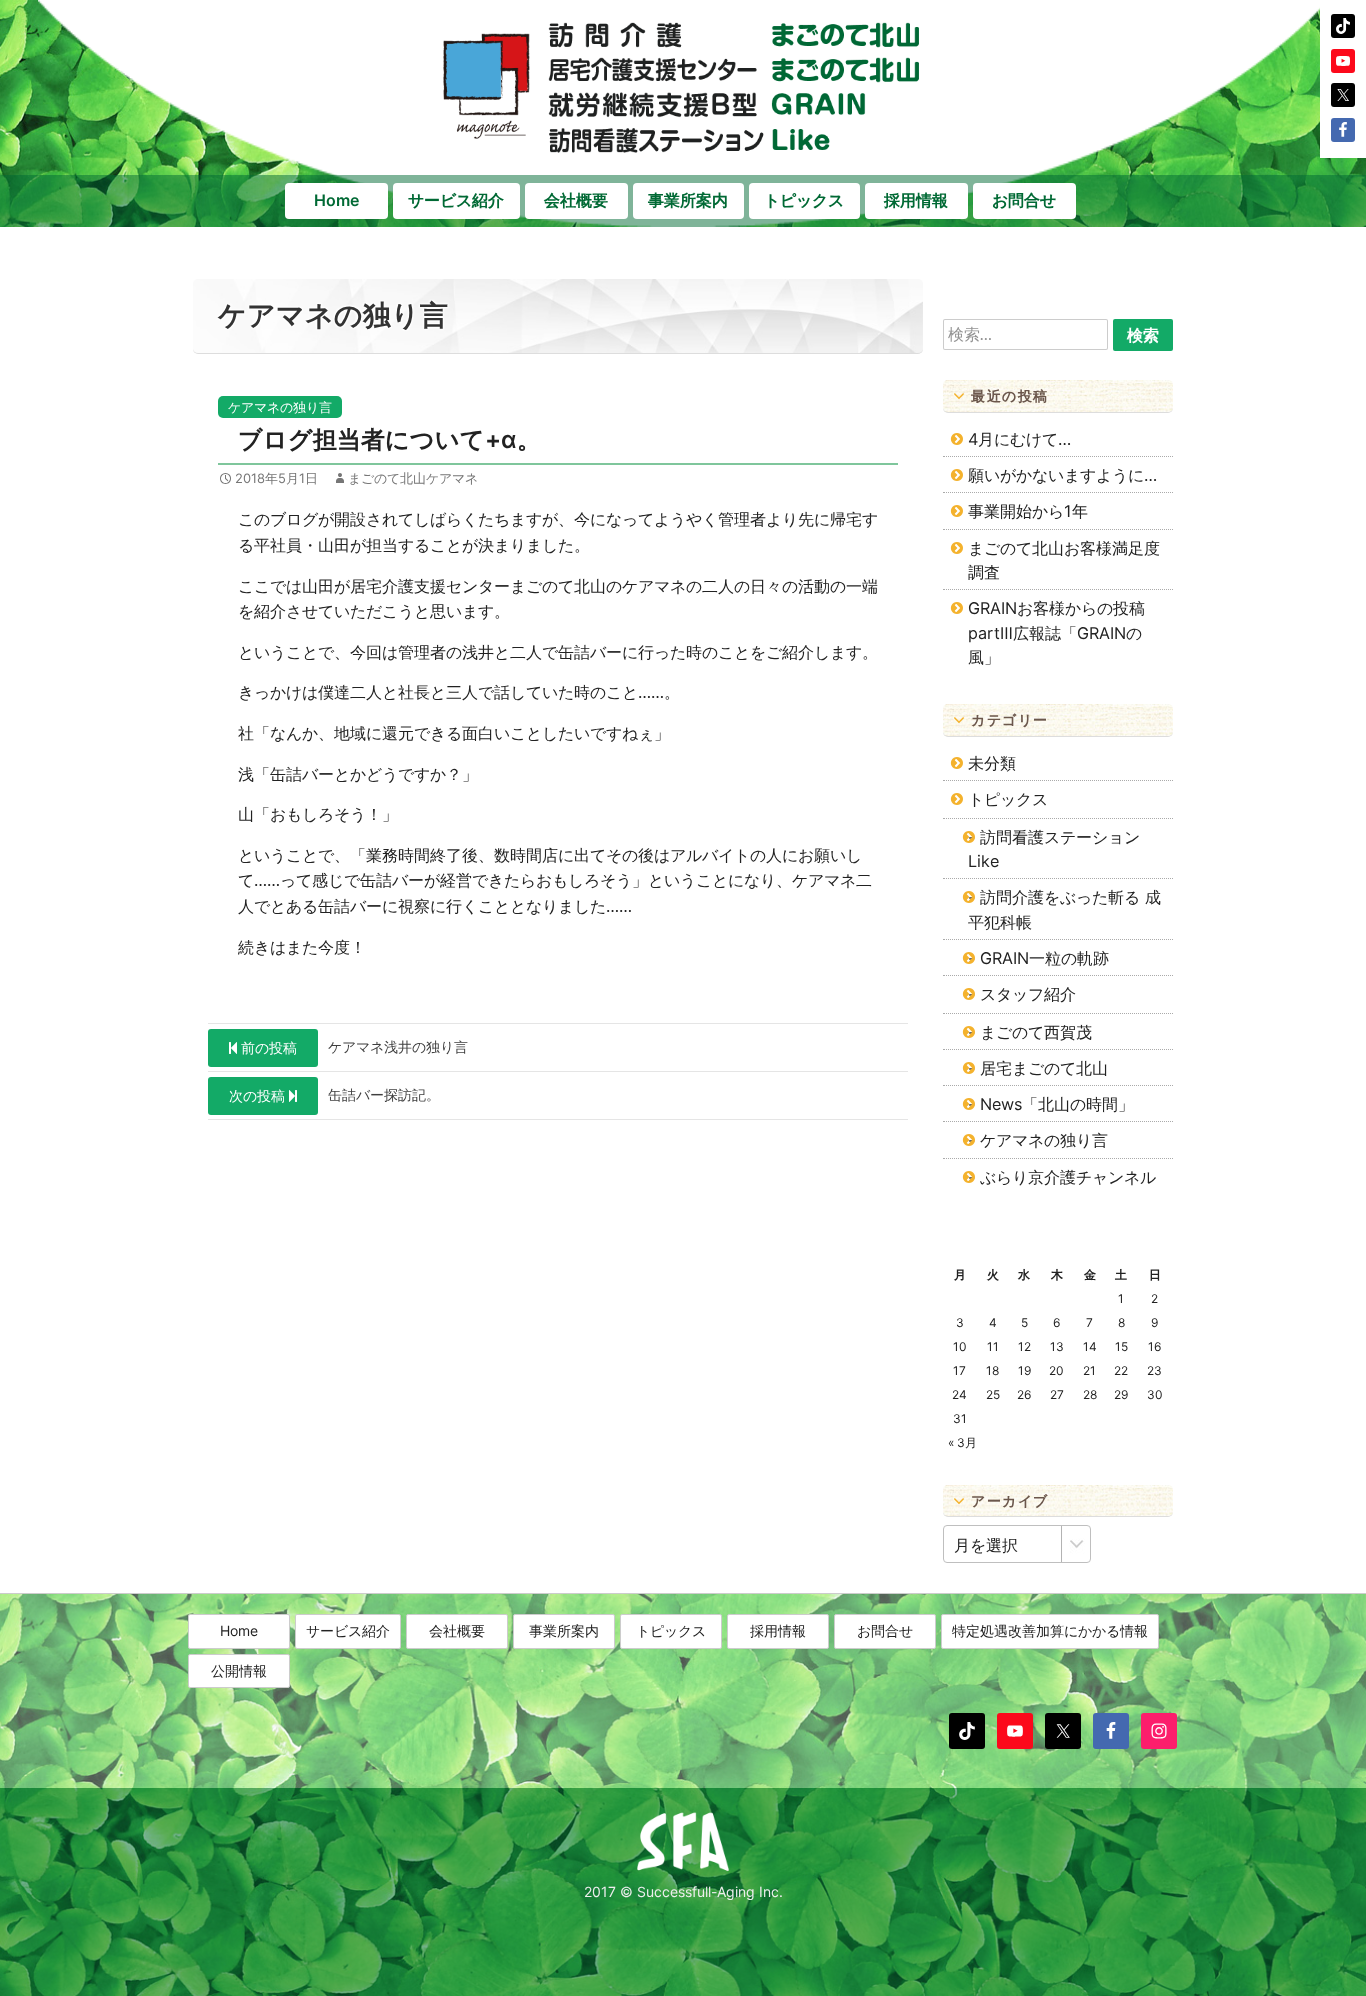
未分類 (992, 763)
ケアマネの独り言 (280, 407)
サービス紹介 (456, 200)
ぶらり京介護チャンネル (1068, 1177)
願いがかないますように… (1062, 475)
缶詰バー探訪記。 (334, 1095)
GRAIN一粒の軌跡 (1044, 958)
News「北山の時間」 (1057, 1104)
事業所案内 (688, 200)
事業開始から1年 (1028, 511)
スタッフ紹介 (1028, 994)
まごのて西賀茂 (1036, 1032)
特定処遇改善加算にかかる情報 (1050, 1630)
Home (336, 200)
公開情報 (239, 1670)
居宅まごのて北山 (1044, 1068)
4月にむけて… (1019, 439)
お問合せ (1024, 200)
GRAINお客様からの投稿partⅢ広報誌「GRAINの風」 (1056, 632)
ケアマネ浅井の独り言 (354, 1047)
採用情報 (916, 200)
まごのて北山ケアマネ (413, 478)
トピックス (804, 200)
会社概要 (576, 200)
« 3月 (962, 1442)
